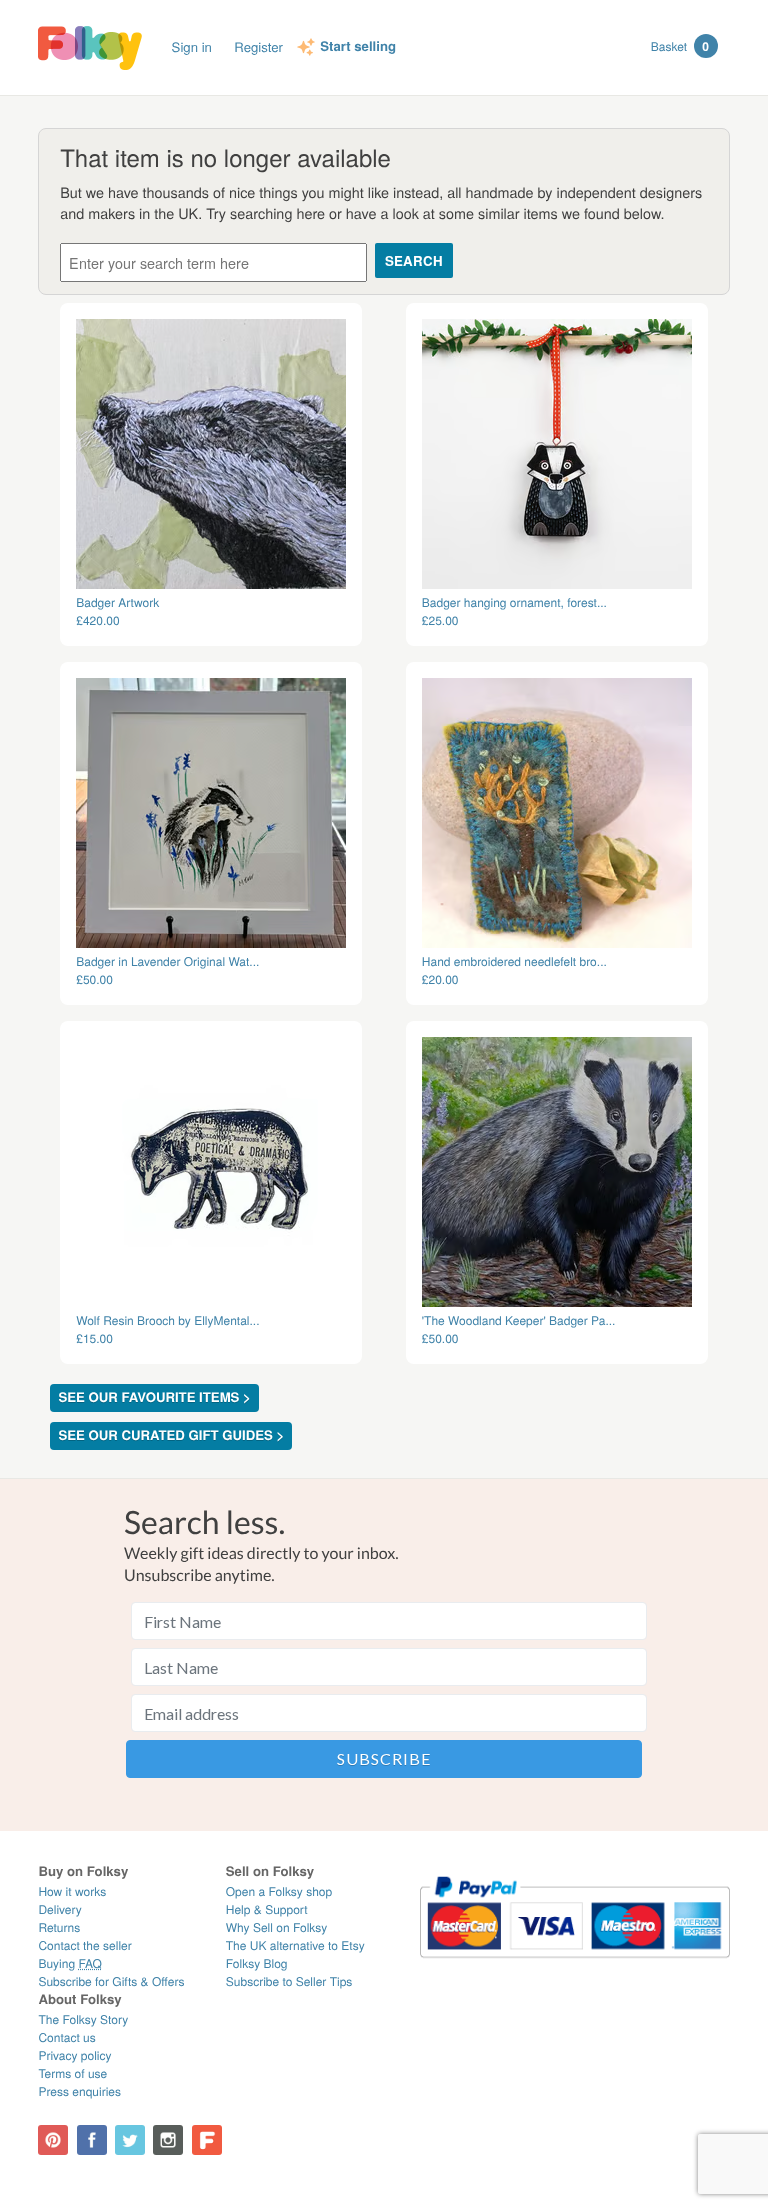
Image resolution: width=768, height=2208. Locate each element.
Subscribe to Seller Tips (289, 1981)
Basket (680, 46)
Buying (70, 1963)
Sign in (192, 46)
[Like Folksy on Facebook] (92, 2140)
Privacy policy (74, 2055)
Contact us (66, 2037)
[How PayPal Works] (574, 1966)
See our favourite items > (154, 1397)
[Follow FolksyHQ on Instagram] (168, 2140)
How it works (72, 1891)
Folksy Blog (257, 1963)
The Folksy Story (83, 2019)
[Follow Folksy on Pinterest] (53, 2140)
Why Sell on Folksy (277, 1927)
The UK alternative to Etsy (295, 1945)
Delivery (59, 1909)
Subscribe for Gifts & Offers (111, 1981)
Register (258, 46)
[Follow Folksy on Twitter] (130, 2140)
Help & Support (267, 1909)
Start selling (358, 47)
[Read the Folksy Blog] (207, 2140)
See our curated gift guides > (171, 1435)
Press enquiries (79, 2091)
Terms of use (72, 2073)
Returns (59, 1927)
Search (414, 260)
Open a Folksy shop (279, 1891)
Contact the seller (84, 1945)
